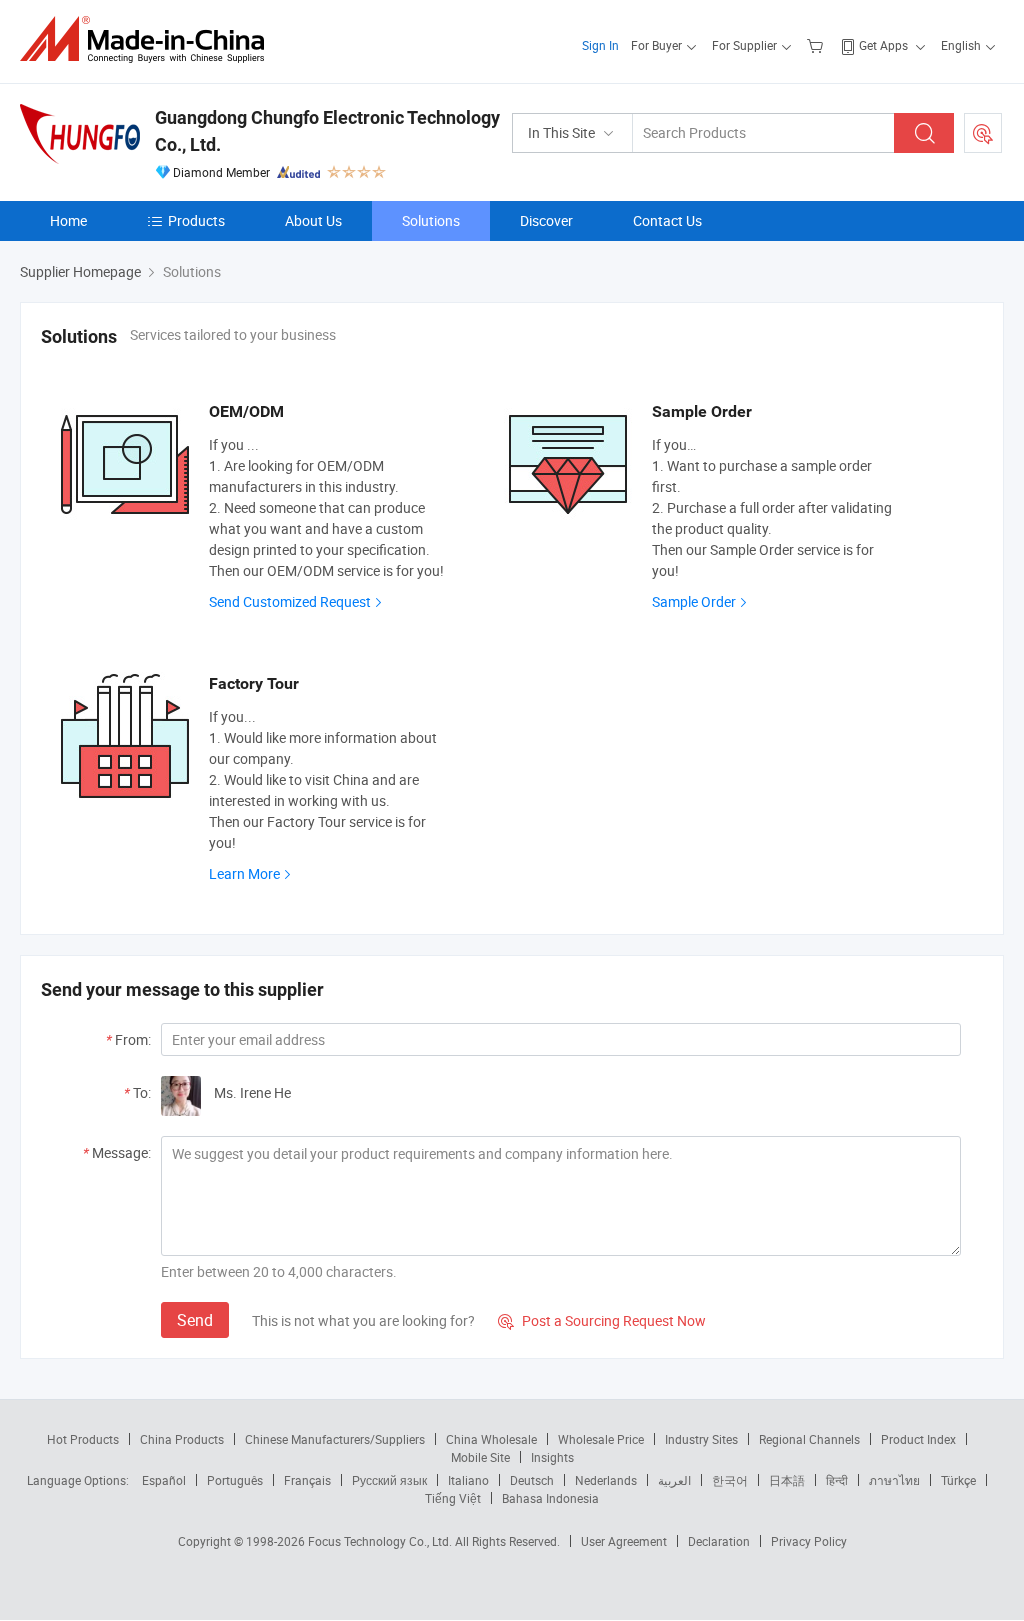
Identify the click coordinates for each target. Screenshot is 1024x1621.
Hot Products (83, 1439)
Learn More (244, 873)
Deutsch (532, 1480)
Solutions (431, 220)
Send (195, 1320)
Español (164, 1480)
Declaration (719, 1541)
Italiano (468, 1480)
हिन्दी (837, 1480)
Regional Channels (809, 1439)
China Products (182, 1439)
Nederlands (606, 1480)
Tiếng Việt (453, 1498)
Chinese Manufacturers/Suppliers (335, 1439)
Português (235, 1480)
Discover (546, 220)
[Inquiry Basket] (817, 45)
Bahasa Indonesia (550, 1498)
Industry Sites (701, 1439)
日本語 (787, 1480)
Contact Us (667, 220)
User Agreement (624, 1541)
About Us (313, 220)
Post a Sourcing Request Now (602, 1320)
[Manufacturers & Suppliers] (148, 39)
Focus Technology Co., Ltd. (381, 1541)
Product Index (918, 1439)
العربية (674, 1480)
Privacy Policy (809, 1541)
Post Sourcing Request (983, 133)
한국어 (730, 1480)
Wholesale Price (601, 1439)
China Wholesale (491, 1439)
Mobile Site (480, 1457)
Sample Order (694, 601)
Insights (552, 1457)
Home (68, 220)
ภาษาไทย (894, 1480)
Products (196, 220)
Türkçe (958, 1480)
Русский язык (389, 1480)
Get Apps (883, 45)
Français (307, 1480)
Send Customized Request (290, 601)
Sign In (600, 45)
